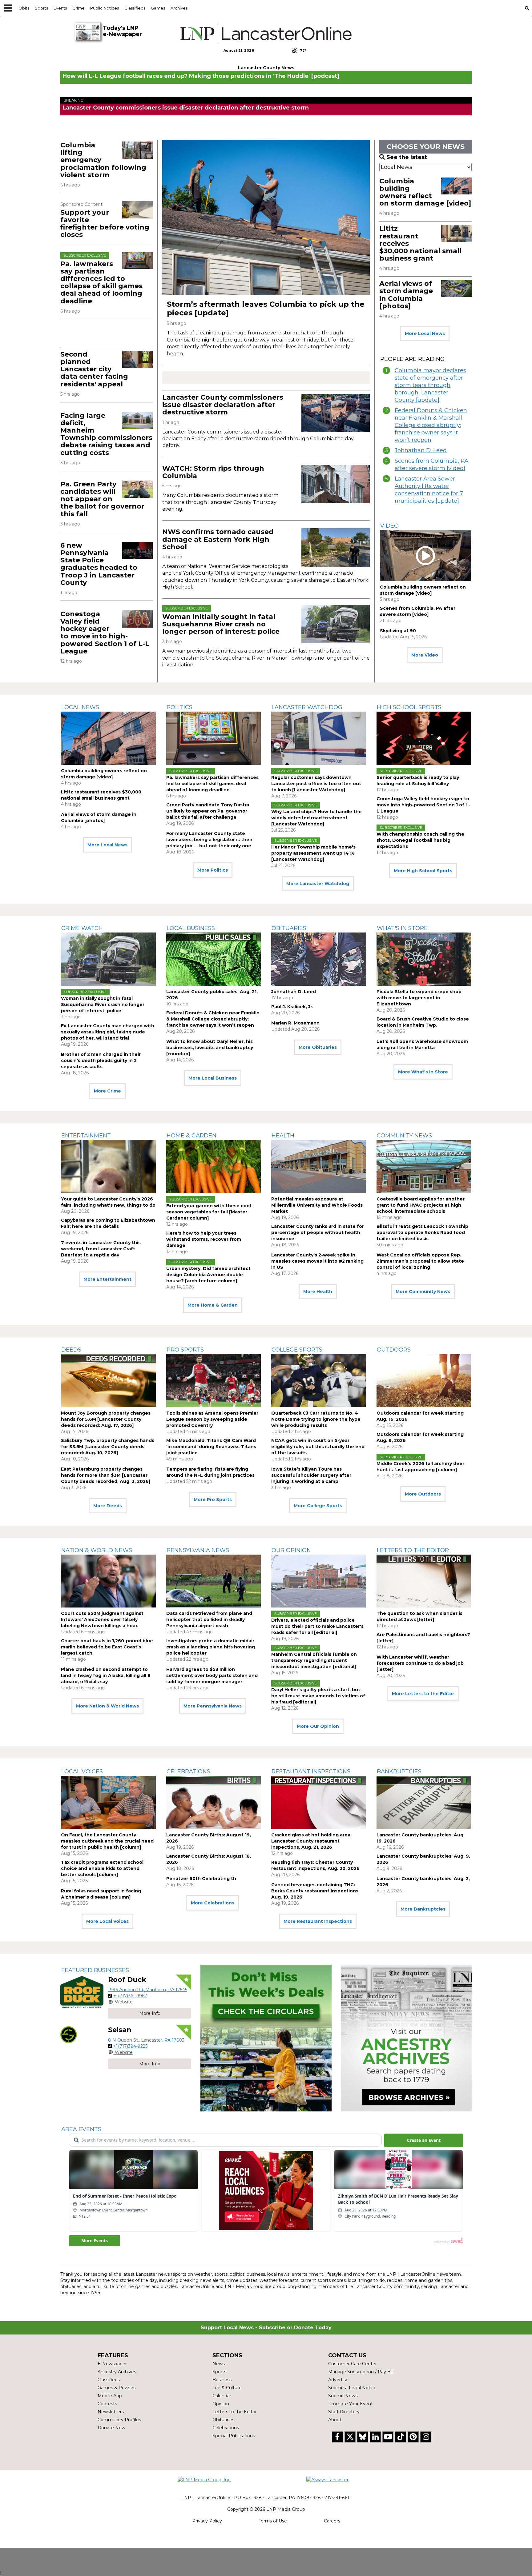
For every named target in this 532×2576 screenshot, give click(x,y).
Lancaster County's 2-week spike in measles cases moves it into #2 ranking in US (317, 1261)
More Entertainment (107, 1279)
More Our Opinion (318, 1726)
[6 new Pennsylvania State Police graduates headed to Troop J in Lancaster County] (137, 550)
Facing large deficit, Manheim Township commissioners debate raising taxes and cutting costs (106, 434)
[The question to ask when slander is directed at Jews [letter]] (424, 1581)
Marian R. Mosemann (295, 1023)
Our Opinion (291, 1550)
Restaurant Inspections (311, 1771)
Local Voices (82, 1771)
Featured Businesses (95, 1970)
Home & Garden (191, 1136)
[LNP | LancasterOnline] (266, 34)
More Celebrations (213, 1903)
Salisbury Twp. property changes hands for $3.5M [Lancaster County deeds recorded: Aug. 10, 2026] (108, 1447)
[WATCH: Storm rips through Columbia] (336, 484)
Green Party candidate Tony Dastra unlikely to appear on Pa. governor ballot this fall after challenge (208, 811)
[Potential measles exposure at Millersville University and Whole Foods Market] (319, 1166)
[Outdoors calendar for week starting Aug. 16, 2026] (424, 1381)
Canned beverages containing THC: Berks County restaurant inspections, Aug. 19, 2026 (315, 1891)
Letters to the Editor (413, 1550)
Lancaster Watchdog (307, 707)
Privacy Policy (207, 2521)
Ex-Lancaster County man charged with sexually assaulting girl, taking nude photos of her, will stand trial (108, 1032)
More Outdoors (423, 1494)
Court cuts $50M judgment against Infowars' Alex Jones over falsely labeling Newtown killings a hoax (102, 1619)
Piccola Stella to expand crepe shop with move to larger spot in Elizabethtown (419, 998)
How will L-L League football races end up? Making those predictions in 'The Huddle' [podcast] (201, 76)
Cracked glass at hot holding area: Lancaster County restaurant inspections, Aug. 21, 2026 (311, 1841)
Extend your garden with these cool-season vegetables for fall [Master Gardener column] (210, 1212)
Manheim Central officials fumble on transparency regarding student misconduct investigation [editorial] (314, 1660)
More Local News (425, 333)
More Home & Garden (213, 1305)
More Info (150, 2013)
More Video (425, 655)
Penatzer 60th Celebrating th (201, 1879)
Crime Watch (82, 928)
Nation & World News (97, 1550)
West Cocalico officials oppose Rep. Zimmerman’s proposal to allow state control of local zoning (420, 1261)
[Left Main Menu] (8, 8)
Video (389, 526)
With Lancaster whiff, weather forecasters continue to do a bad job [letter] (420, 1663)
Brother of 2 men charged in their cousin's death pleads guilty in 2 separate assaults (101, 1060)
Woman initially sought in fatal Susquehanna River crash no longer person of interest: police (221, 624)
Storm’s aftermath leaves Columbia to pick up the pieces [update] (266, 308)
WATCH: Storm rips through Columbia (213, 472)
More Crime (107, 1091)
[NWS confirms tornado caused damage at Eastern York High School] (336, 547)
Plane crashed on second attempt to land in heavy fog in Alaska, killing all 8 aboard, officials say (106, 1675)
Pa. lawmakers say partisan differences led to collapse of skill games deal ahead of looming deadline (101, 282)
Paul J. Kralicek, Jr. (292, 1007)
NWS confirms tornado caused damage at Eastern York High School (218, 539)
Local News (80, 707)
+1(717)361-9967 (130, 1996)
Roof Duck (127, 1980)
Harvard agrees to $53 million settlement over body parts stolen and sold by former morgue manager (212, 1675)
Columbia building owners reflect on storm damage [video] (425, 192)
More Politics (213, 870)
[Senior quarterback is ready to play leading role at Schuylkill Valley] (424, 738)
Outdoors (394, 1350)
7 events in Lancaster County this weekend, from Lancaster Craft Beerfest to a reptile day (101, 1249)
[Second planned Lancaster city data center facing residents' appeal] (137, 359)
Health (283, 1136)
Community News (404, 1136)
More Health (318, 1292)
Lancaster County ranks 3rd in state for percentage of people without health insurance (318, 1232)
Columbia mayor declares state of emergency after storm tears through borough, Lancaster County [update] (430, 385)
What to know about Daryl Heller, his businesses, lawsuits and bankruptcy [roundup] (210, 1048)
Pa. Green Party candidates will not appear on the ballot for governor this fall (102, 499)
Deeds (71, 1350)
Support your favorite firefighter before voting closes (105, 224)
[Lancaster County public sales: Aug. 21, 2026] (214, 959)
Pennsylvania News (198, 1550)
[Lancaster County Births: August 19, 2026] (214, 1802)
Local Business (191, 928)
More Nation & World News (107, 1706)
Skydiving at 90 (398, 631)
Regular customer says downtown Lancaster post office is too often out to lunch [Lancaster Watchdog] (316, 784)
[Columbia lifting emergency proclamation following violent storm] (137, 150)
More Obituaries (318, 1047)
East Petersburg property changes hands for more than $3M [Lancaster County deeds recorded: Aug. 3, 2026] (106, 1475)
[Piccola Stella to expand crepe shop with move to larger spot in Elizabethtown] (424, 959)
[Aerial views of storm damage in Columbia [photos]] (456, 289)
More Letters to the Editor (423, 1694)
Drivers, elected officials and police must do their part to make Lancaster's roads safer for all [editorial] (317, 1626)
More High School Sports (423, 871)
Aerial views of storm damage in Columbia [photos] (406, 295)
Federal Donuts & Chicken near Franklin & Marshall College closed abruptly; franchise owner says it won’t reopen (431, 425)
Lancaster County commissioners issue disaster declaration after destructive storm (186, 108)
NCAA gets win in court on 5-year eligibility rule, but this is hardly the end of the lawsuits (318, 1447)
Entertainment (86, 1136)
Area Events (81, 2129)
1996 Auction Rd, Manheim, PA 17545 (148, 1990)
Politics (179, 707)
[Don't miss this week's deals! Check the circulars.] (266, 2038)
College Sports (297, 1350)
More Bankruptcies (423, 1909)
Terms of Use (273, 2521)
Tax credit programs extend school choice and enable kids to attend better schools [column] (102, 1868)
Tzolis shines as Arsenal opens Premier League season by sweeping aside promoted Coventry (212, 1419)
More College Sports (318, 1506)
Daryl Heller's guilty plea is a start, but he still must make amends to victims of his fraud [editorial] (318, 1696)
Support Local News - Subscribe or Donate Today (266, 2328)
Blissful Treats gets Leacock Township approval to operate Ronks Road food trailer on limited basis (422, 1232)
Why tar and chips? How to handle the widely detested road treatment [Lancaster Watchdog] (316, 818)
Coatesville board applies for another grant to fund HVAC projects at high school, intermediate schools (421, 1205)
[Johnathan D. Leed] (319, 959)
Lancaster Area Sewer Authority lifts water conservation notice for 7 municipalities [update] (429, 490)
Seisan (120, 2030)
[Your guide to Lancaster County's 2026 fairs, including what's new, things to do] (108, 1166)
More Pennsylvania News (213, 1706)
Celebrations (188, 1771)
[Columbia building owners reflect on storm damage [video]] (456, 186)
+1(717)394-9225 (130, 2046)
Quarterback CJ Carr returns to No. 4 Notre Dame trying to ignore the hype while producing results (316, 1419)
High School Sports (409, 707)
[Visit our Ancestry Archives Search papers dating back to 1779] (406, 2038)
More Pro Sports (213, 1500)
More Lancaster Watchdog (318, 884)
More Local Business (213, 1078)
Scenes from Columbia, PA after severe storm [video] (431, 465)
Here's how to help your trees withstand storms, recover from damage (204, 1239)
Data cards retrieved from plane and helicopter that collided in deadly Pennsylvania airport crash (209, 1619)
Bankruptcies (399, 1771)
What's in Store (402, 928)
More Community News (423, 1292)
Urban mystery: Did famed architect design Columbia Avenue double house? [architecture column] (208, 1275)
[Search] (527, 8)
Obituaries (289, 928)
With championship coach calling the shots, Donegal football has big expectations (420, 840)
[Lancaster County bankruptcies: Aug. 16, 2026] (424, 1802)
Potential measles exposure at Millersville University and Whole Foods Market (317, 1205)
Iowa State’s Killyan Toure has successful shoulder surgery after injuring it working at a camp (311, 1475)
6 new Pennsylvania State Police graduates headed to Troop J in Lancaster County (99, 564)
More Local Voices (107, 1921)
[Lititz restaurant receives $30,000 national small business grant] (456, 234)
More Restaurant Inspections (318, 1921)
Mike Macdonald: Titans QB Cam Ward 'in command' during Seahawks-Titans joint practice (211, 1447)
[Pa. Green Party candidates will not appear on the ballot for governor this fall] (137, 489)
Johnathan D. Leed (421, 450)
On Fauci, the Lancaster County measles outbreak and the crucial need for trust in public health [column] (107, 1841)
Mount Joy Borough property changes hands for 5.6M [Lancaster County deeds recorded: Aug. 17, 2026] (106, 1419)
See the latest (407, 157)
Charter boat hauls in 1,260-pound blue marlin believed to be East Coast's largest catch (107, 1647)
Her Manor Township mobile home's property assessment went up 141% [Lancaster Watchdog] (313, 853)
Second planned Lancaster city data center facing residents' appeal (94, 369)
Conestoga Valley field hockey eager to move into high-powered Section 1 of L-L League (105, 633)
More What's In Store (423, 1072)
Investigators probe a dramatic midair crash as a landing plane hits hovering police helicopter (211, 1647)
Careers (332, 2521)
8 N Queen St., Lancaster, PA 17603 (146, 2040)
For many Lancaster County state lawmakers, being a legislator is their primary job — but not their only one (209, 840)
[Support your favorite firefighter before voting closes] (137, 210)
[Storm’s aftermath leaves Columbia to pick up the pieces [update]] (266, 218)
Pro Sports (185, 1350)
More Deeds (108, 1506)
